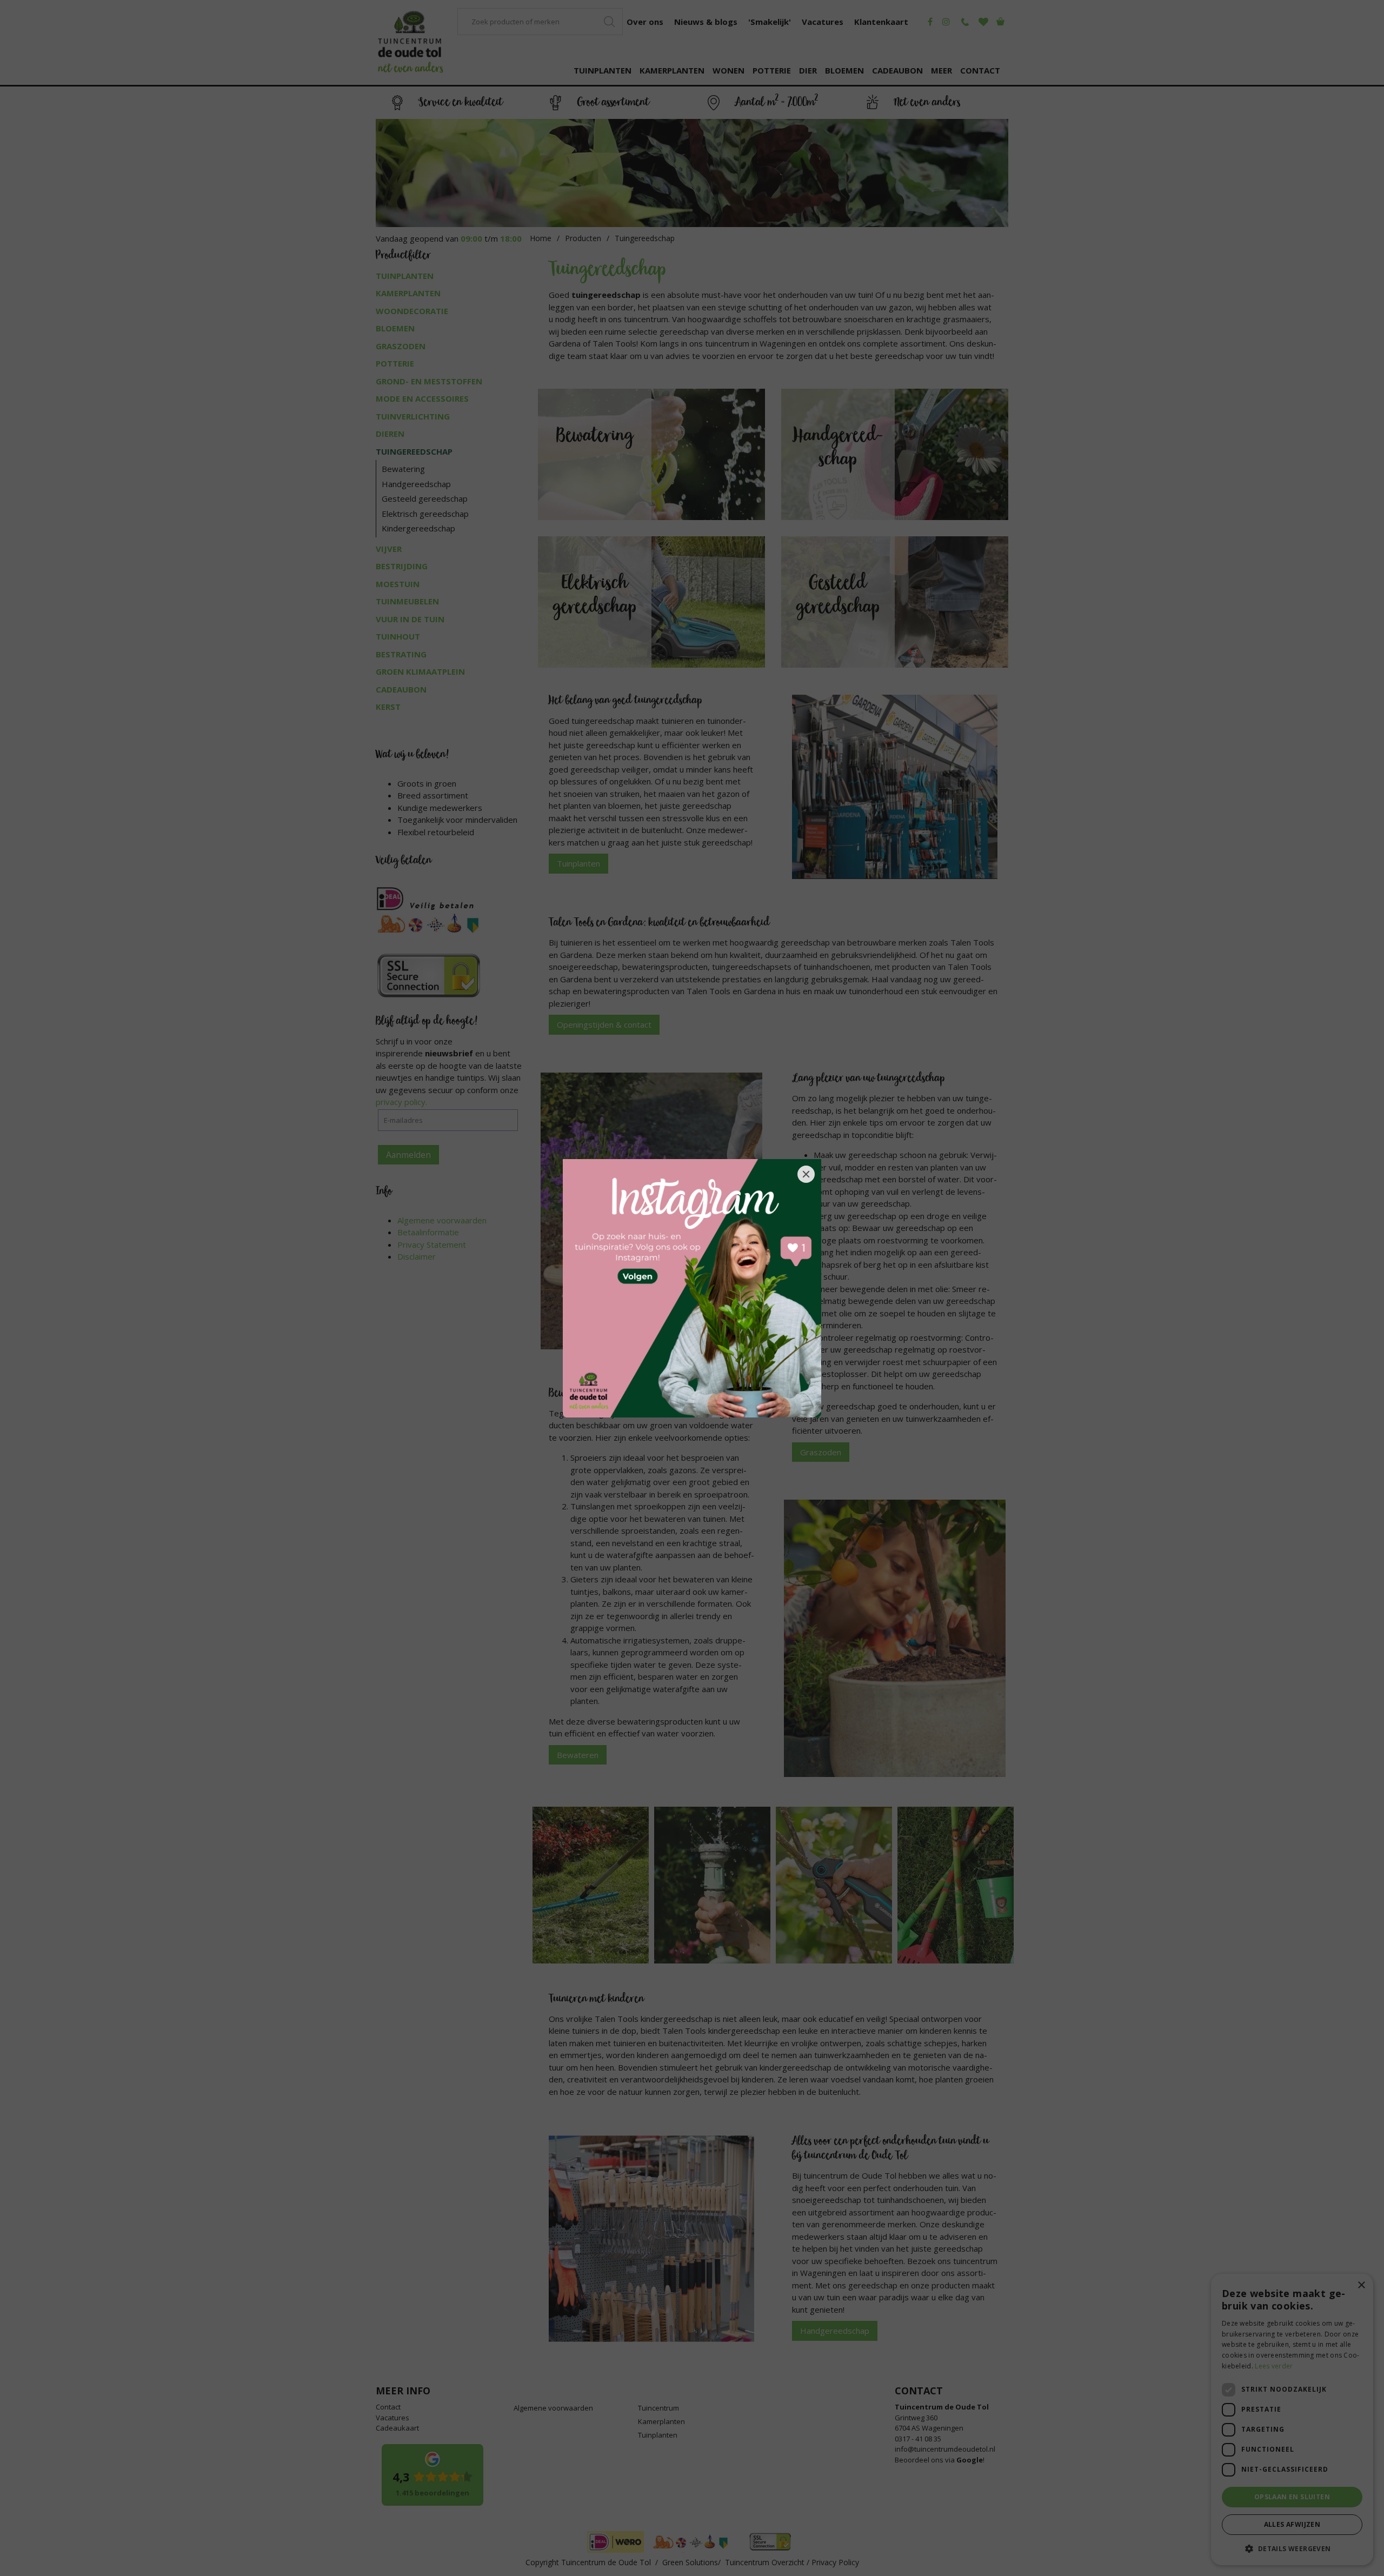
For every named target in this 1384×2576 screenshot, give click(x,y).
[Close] (806, 1174)
